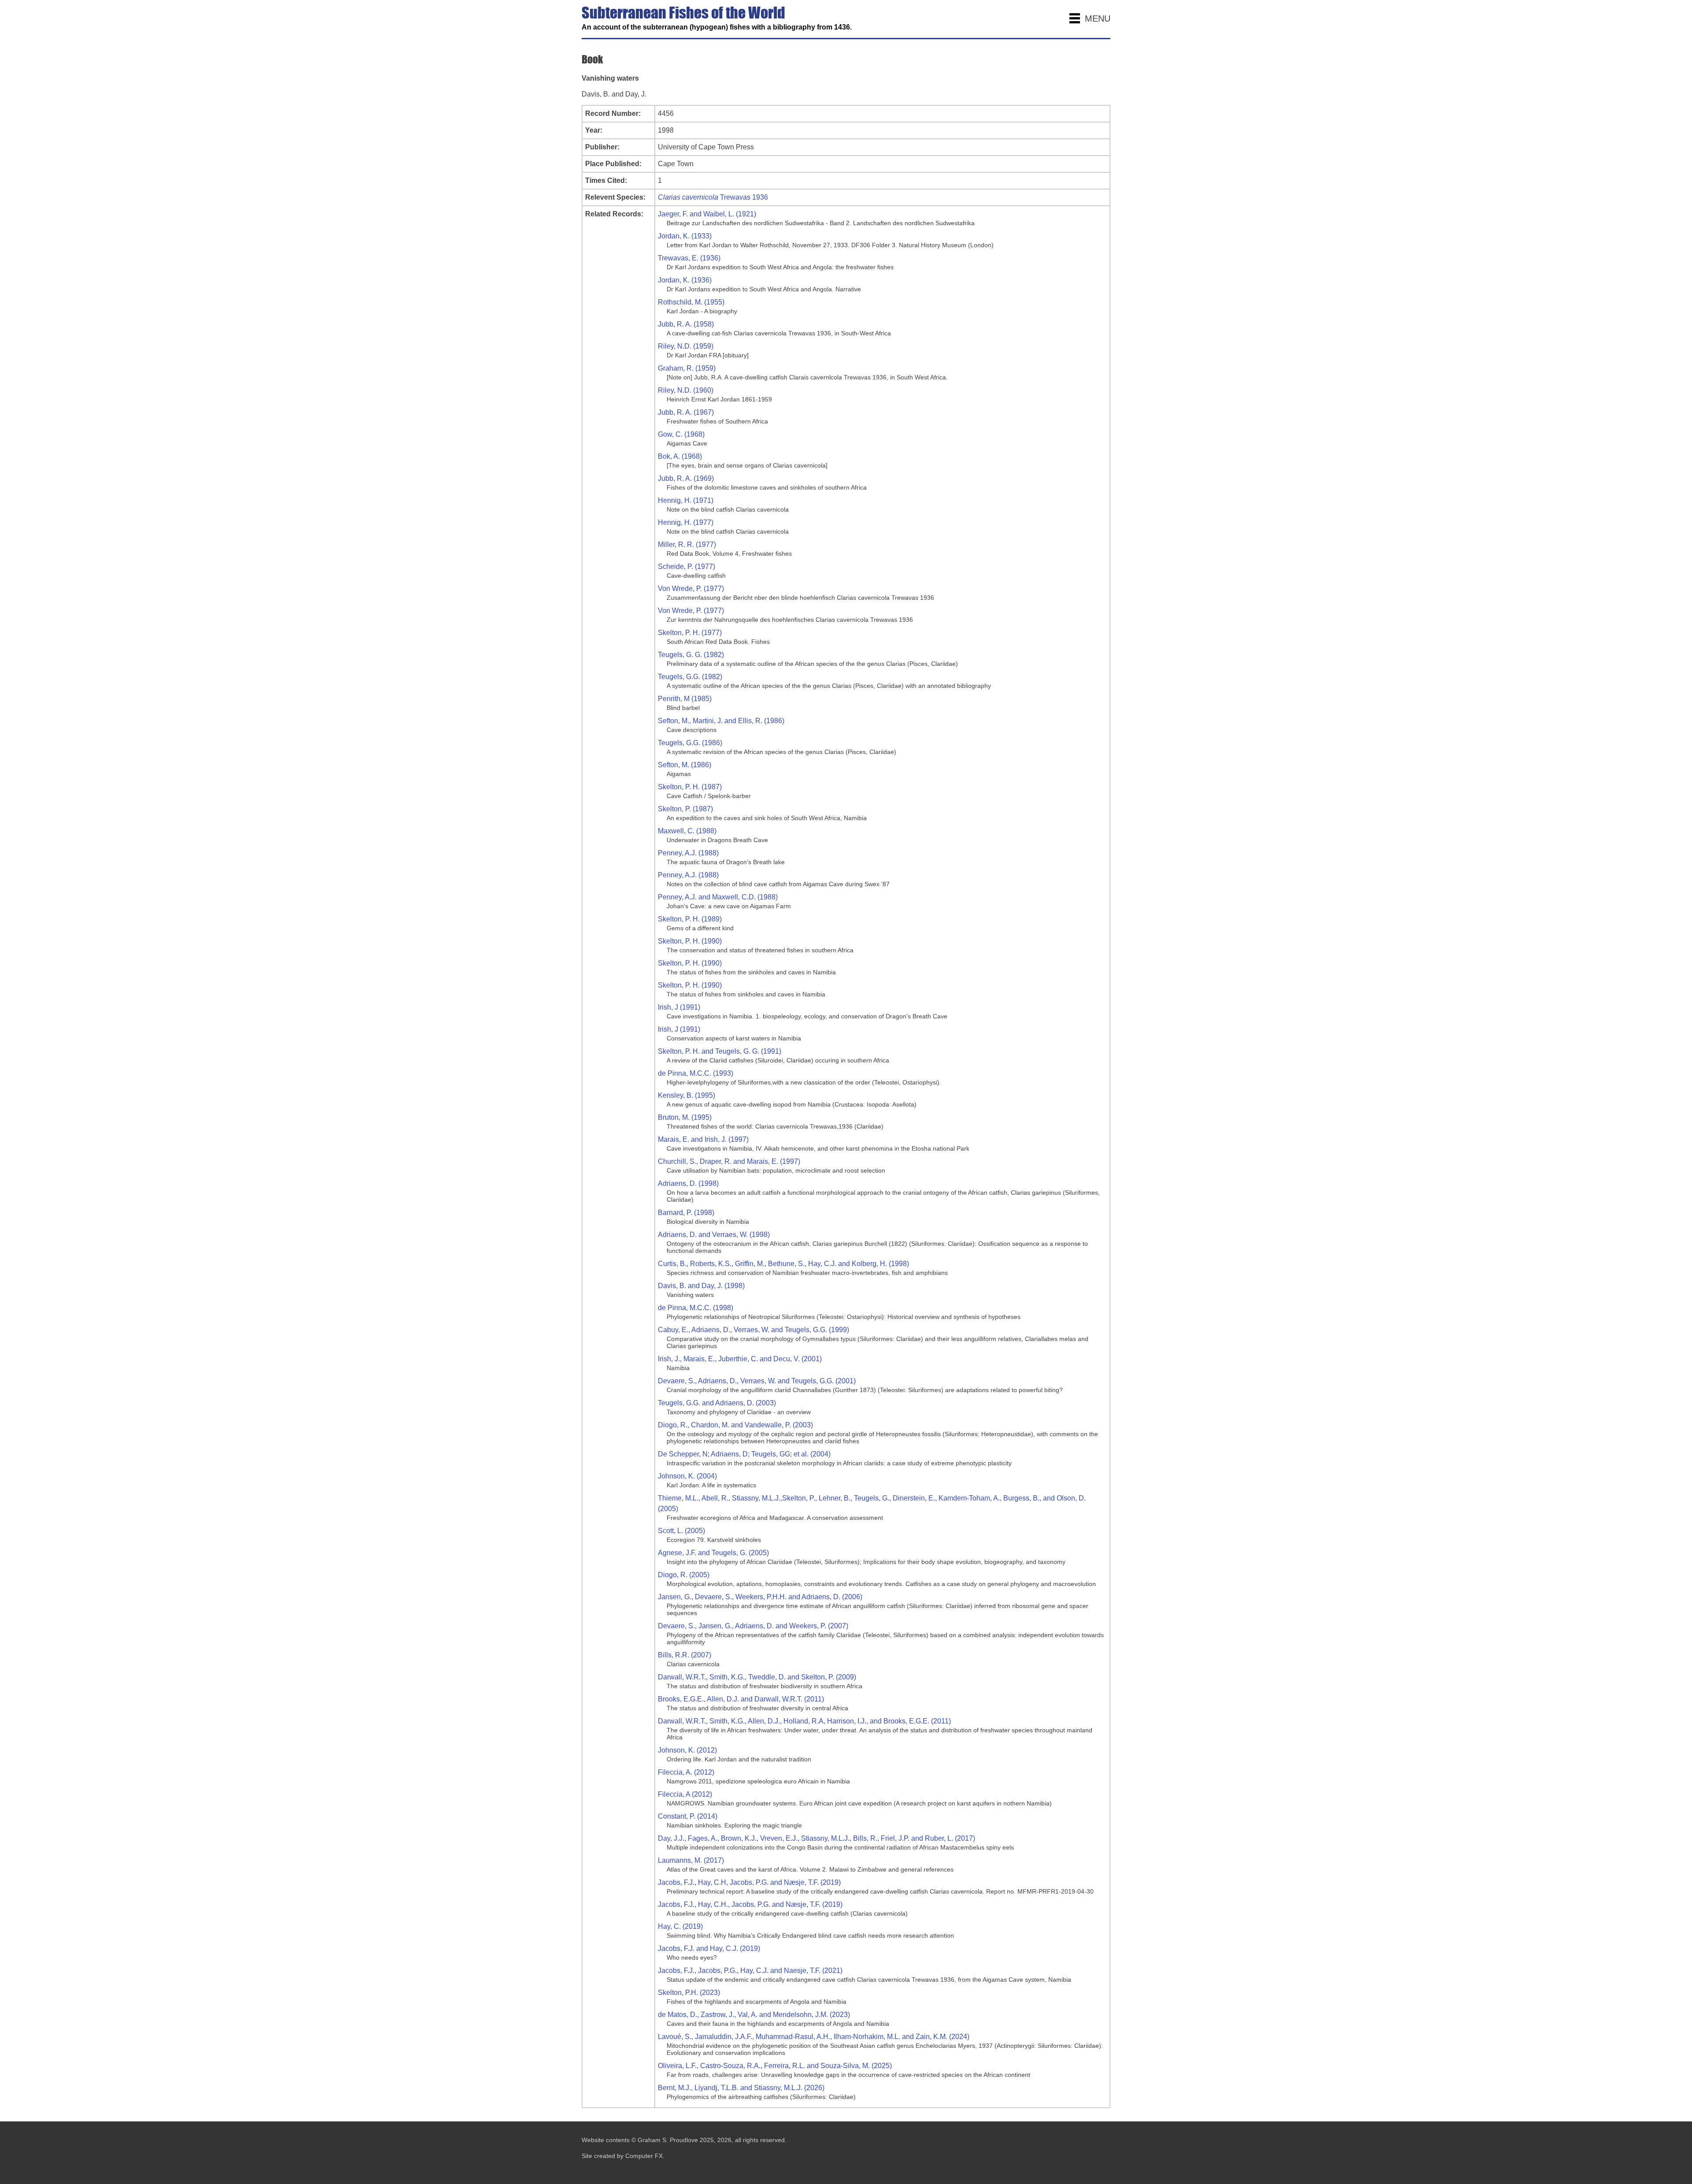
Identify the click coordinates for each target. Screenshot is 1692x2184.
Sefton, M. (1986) (685, 765)
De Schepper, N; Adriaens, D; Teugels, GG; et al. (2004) (744, 1454)
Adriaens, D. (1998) (688, 1183)
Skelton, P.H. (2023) (689, 1993)
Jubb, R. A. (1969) (686, 478)
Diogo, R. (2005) (684, 1575)
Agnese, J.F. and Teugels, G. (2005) (713, 1553)
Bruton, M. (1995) (685, 1117)
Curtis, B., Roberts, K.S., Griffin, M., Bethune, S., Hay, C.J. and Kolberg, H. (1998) (783, 1264)
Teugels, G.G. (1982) (690, 677)
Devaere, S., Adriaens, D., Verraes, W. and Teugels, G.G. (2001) (757, 1381)
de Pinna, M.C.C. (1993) (696, 1073)
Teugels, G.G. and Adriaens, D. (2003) (717, 1403)
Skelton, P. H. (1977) (690, 633)
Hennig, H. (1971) (686, 500)
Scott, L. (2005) (681, 1531)
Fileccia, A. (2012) (686, 1772)
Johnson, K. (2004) (687, 1476)
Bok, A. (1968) (680, 456)
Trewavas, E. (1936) (689, 258)
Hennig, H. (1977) (686, 522)
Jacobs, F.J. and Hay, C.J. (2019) (709, 1948)
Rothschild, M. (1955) (691, 302)
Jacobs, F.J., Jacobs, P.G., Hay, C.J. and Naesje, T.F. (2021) (750, 1970)
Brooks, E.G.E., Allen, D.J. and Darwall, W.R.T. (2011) (741, 1699)
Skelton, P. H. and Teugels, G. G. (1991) (720, 1051)
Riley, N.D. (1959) (686, 346)
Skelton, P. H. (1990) (690, 941)
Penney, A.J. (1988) (688, 853)
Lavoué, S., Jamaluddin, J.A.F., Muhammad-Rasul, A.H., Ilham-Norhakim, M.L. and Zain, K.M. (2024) (814, 2037)
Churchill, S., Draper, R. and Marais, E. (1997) (729, 1161)
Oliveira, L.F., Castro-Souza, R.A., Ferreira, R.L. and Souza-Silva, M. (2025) (775, 2066)
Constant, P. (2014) (688, 1816)
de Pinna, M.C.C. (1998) (696, 1308)
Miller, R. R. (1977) (687, 544)
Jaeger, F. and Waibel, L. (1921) (707, 214)
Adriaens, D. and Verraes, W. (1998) (714, 1235)
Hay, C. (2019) (680, 1926)
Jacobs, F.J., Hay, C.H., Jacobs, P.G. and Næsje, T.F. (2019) (750, 1904)
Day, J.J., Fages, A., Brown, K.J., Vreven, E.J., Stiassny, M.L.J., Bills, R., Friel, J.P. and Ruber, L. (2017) (816, 1838)
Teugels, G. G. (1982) (691, 655)
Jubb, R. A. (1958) (686, 324)
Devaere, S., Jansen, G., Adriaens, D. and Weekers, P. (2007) (753, 1626)
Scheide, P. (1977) (686, 566)
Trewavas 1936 (713, 197)
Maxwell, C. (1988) (687, 831)
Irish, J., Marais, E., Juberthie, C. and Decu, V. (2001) (740, 1359)
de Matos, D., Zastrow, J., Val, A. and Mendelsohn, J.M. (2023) (754, 2015)
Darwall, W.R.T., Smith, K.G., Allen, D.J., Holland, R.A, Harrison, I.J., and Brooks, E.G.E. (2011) (804, 1721)
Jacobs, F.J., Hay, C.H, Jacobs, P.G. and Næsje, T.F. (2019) (749, 1882)
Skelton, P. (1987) (685, 809)
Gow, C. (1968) (681, 434)
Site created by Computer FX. (623, 2156)
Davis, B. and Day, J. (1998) (701, 1286)
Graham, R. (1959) (687, 368)
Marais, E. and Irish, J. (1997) (703, 1139)
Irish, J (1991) (679, 1007)
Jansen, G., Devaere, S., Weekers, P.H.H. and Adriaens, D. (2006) (760, 1597)
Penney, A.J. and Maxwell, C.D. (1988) (718, 897)
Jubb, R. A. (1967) (686, 412)
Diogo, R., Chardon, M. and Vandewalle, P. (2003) (735, 1425)
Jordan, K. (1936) (685, 280)
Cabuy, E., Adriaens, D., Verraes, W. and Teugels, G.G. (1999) (753, 1330)
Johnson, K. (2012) (687, 1750)
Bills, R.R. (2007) (685, 1655)
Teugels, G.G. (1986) (690, 743)
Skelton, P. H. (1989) (690, 919)
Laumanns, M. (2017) (691, 1860)
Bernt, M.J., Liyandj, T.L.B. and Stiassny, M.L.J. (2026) (741, 2088)
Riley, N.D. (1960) (686, 390)
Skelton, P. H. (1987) (690, 787)
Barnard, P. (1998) (686, 1213)
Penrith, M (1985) (685, 699)
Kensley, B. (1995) (686, 1095)
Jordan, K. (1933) (685, 236)
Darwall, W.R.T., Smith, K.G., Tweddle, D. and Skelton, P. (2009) (757, 1677)
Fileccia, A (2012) (685, 1794)
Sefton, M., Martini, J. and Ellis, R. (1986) (721, 721)
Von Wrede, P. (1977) (691, 589)
